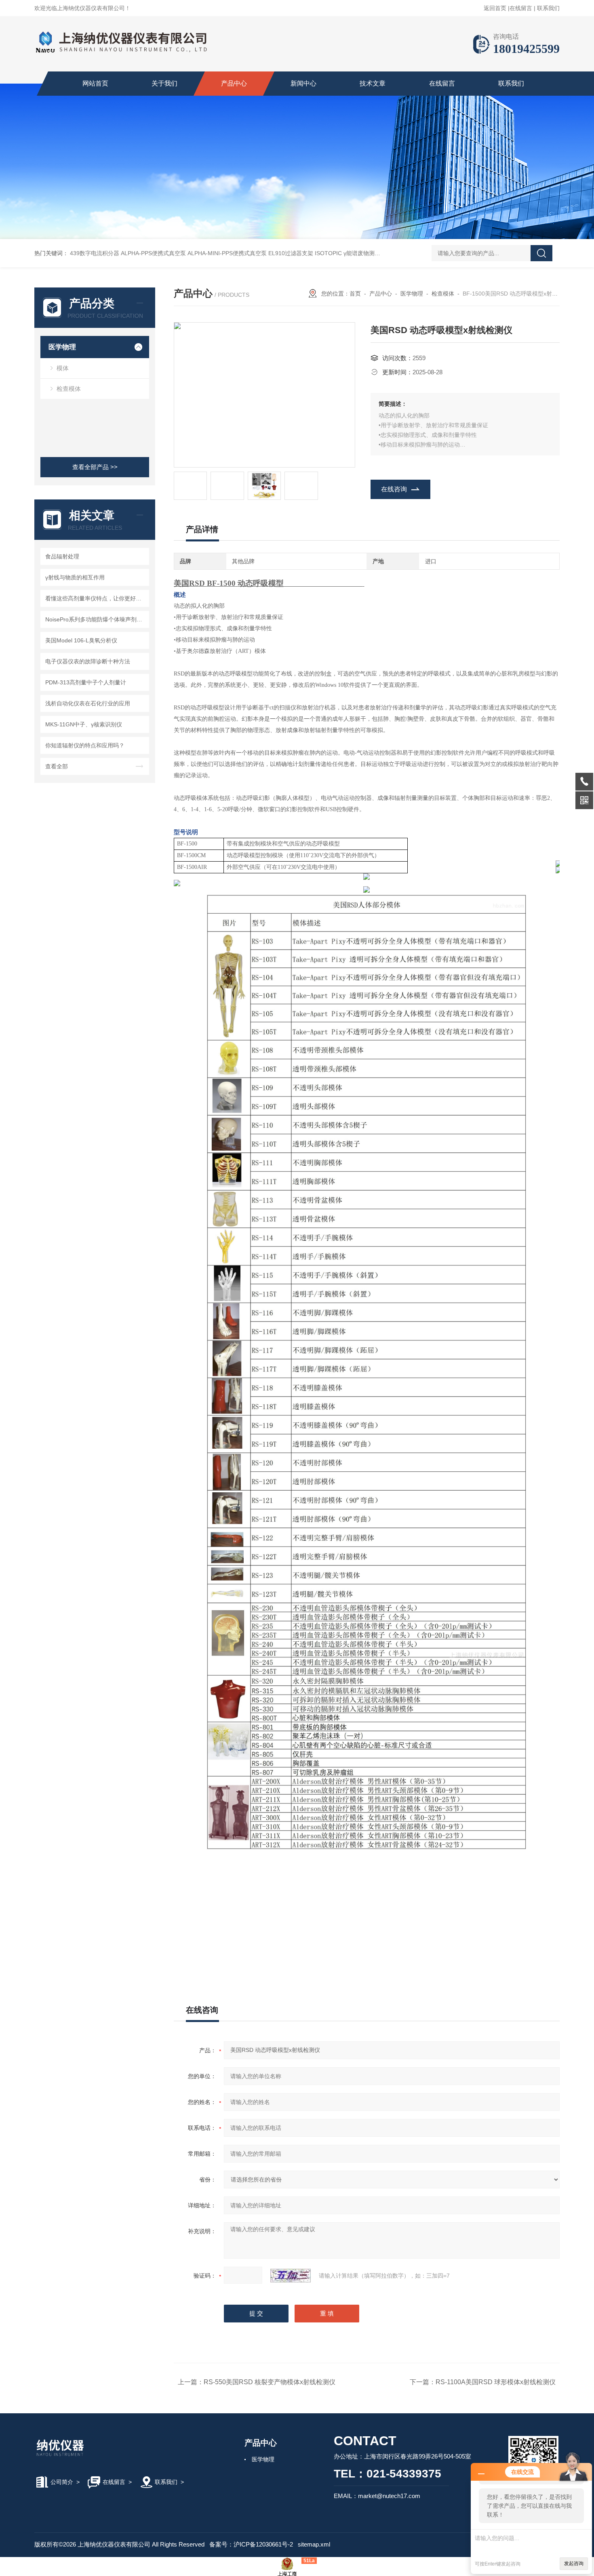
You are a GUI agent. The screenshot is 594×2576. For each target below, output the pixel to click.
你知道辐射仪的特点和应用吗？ (85, 745)
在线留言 (521, 8)
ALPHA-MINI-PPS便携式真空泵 (227, 253)
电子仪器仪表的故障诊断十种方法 (88, 661)
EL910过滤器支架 (291, 253)
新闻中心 (303, 83)
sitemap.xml (314, 2544)
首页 (355, 294)
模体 (63, 368)
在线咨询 (394, 489)
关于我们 (164, 83)
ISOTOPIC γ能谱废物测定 (348, 253)
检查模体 (69, 389)
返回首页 (495, 8)
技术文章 (373, 83)
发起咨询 (574, 2563)
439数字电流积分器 (95, 253)
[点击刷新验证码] (291, 2276)
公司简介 (62, 2482)
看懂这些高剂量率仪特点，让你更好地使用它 (96, 598)
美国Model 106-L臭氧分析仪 (81, 640)
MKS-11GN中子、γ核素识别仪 (84, 724)
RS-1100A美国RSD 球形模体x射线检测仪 (496, 2382)
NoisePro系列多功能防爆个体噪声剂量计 (96, 619)
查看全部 (57, 766)
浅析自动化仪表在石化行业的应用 (88, 703)
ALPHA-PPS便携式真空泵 (153, 253)
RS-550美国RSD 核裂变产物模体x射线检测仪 (270, 2382)
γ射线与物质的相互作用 (75, 577)
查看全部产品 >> (95, 467)
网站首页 (95, 83)
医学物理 (62, 347)
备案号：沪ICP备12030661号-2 (251, 2544)
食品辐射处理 (62, 556)
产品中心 (234, 83)
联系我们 (548, 8)
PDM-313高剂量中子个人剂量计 (86, 682)
